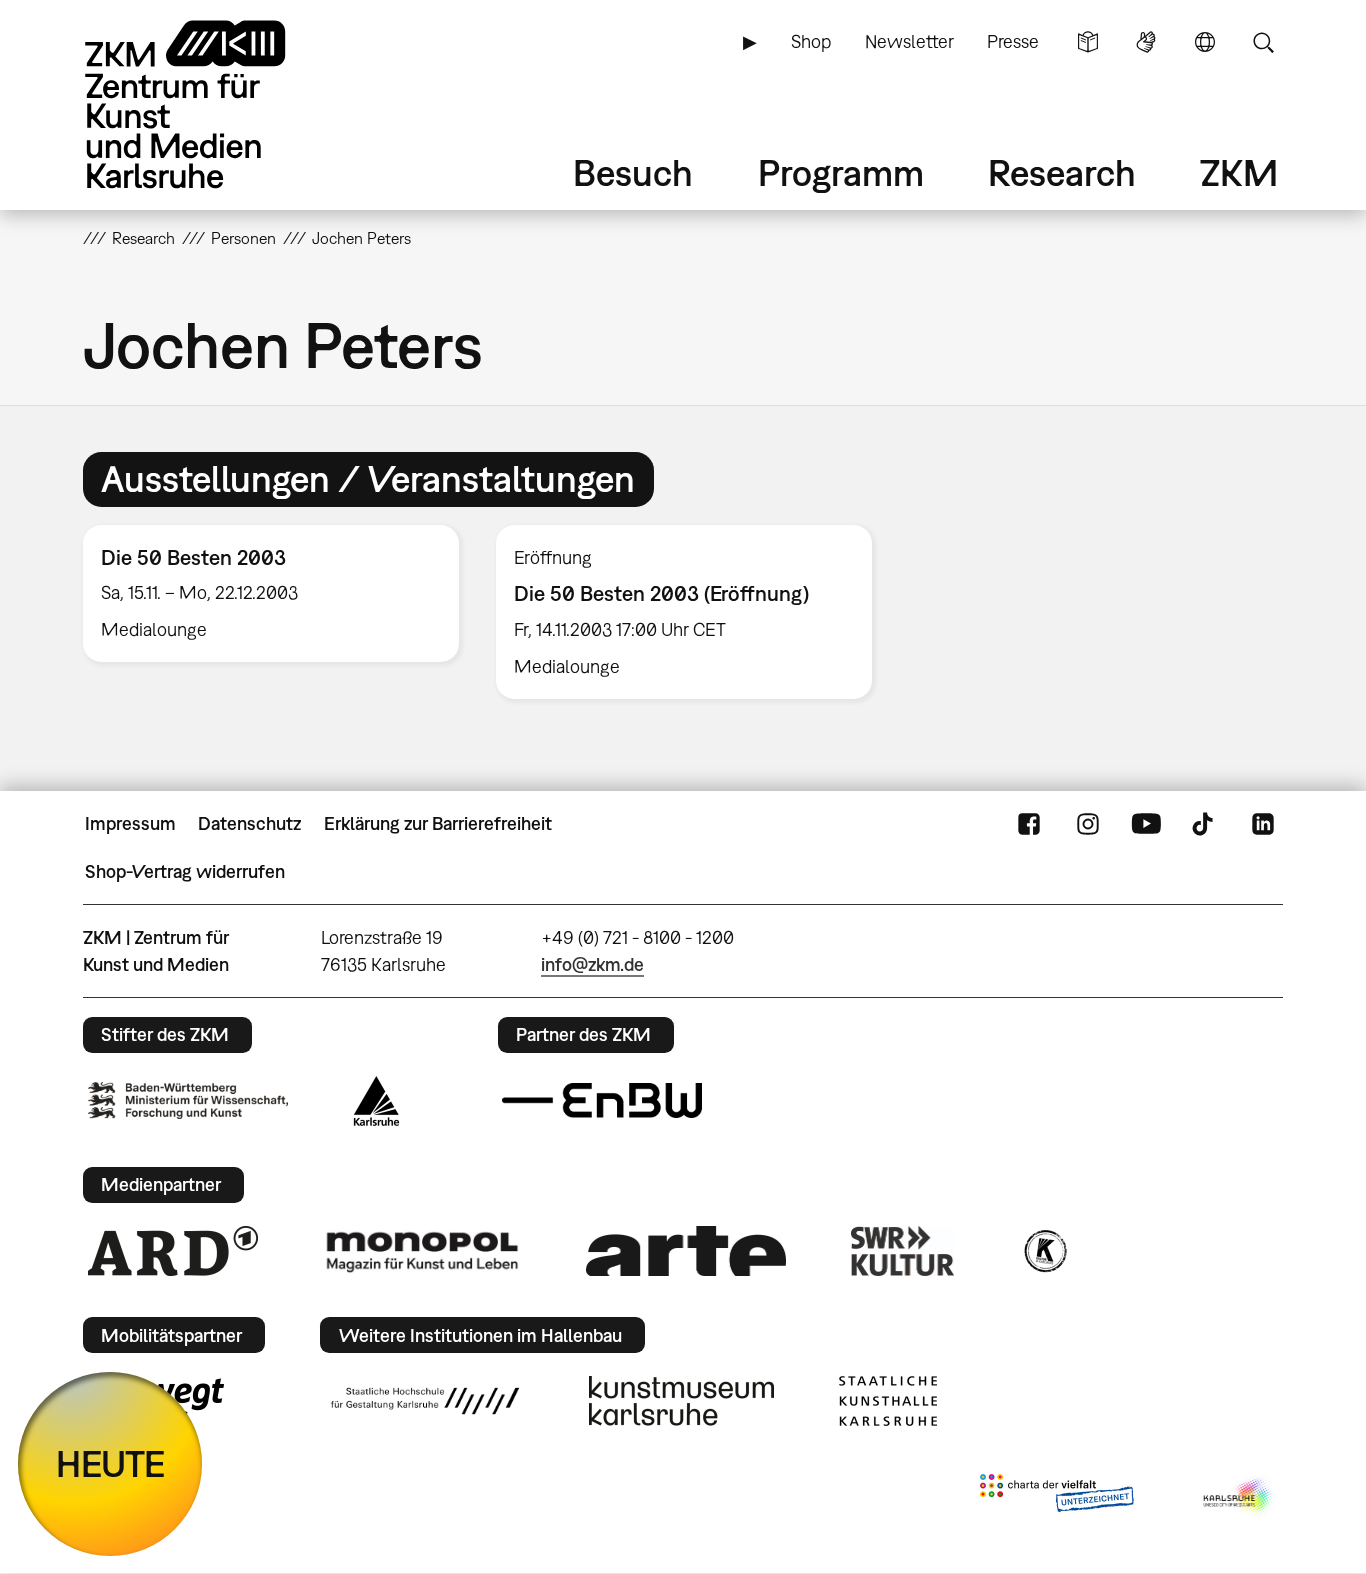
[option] (271, 593)
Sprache (1205, 42)
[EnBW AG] (602, 1101)
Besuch (633, 172)
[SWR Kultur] (903, 1251)
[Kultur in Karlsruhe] (1044, 1251)
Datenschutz (249, 823)
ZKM (1239, 172)
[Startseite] (213, 104)
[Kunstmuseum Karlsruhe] (681, 1401)
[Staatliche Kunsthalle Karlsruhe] (888, 1401)
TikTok (1205, 824)
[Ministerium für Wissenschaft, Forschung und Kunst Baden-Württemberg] (188, 1100)
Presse (1013, 41)
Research (1062, 172)
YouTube (1146, 824)
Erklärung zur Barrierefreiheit (438, 823)
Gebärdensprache (1146, 42)
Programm (841, 172)
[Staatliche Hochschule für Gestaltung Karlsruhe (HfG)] (425, 1401)
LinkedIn (1263, 824)
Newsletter (909, 41)
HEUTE (110, 1463)
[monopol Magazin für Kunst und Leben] (422, 1251)
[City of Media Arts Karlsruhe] (1239, 1497)
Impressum (130, 823)
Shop (811, 41)
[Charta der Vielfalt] (1056, 1497)
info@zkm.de (592, 964)
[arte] (686, 1250)
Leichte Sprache (1088, 42)
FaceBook (1029, 824)
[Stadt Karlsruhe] (376, 1101)
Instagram (1088, 824)
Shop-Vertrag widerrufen (185, 871)
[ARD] (173, 1251)
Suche (1263, 42)
